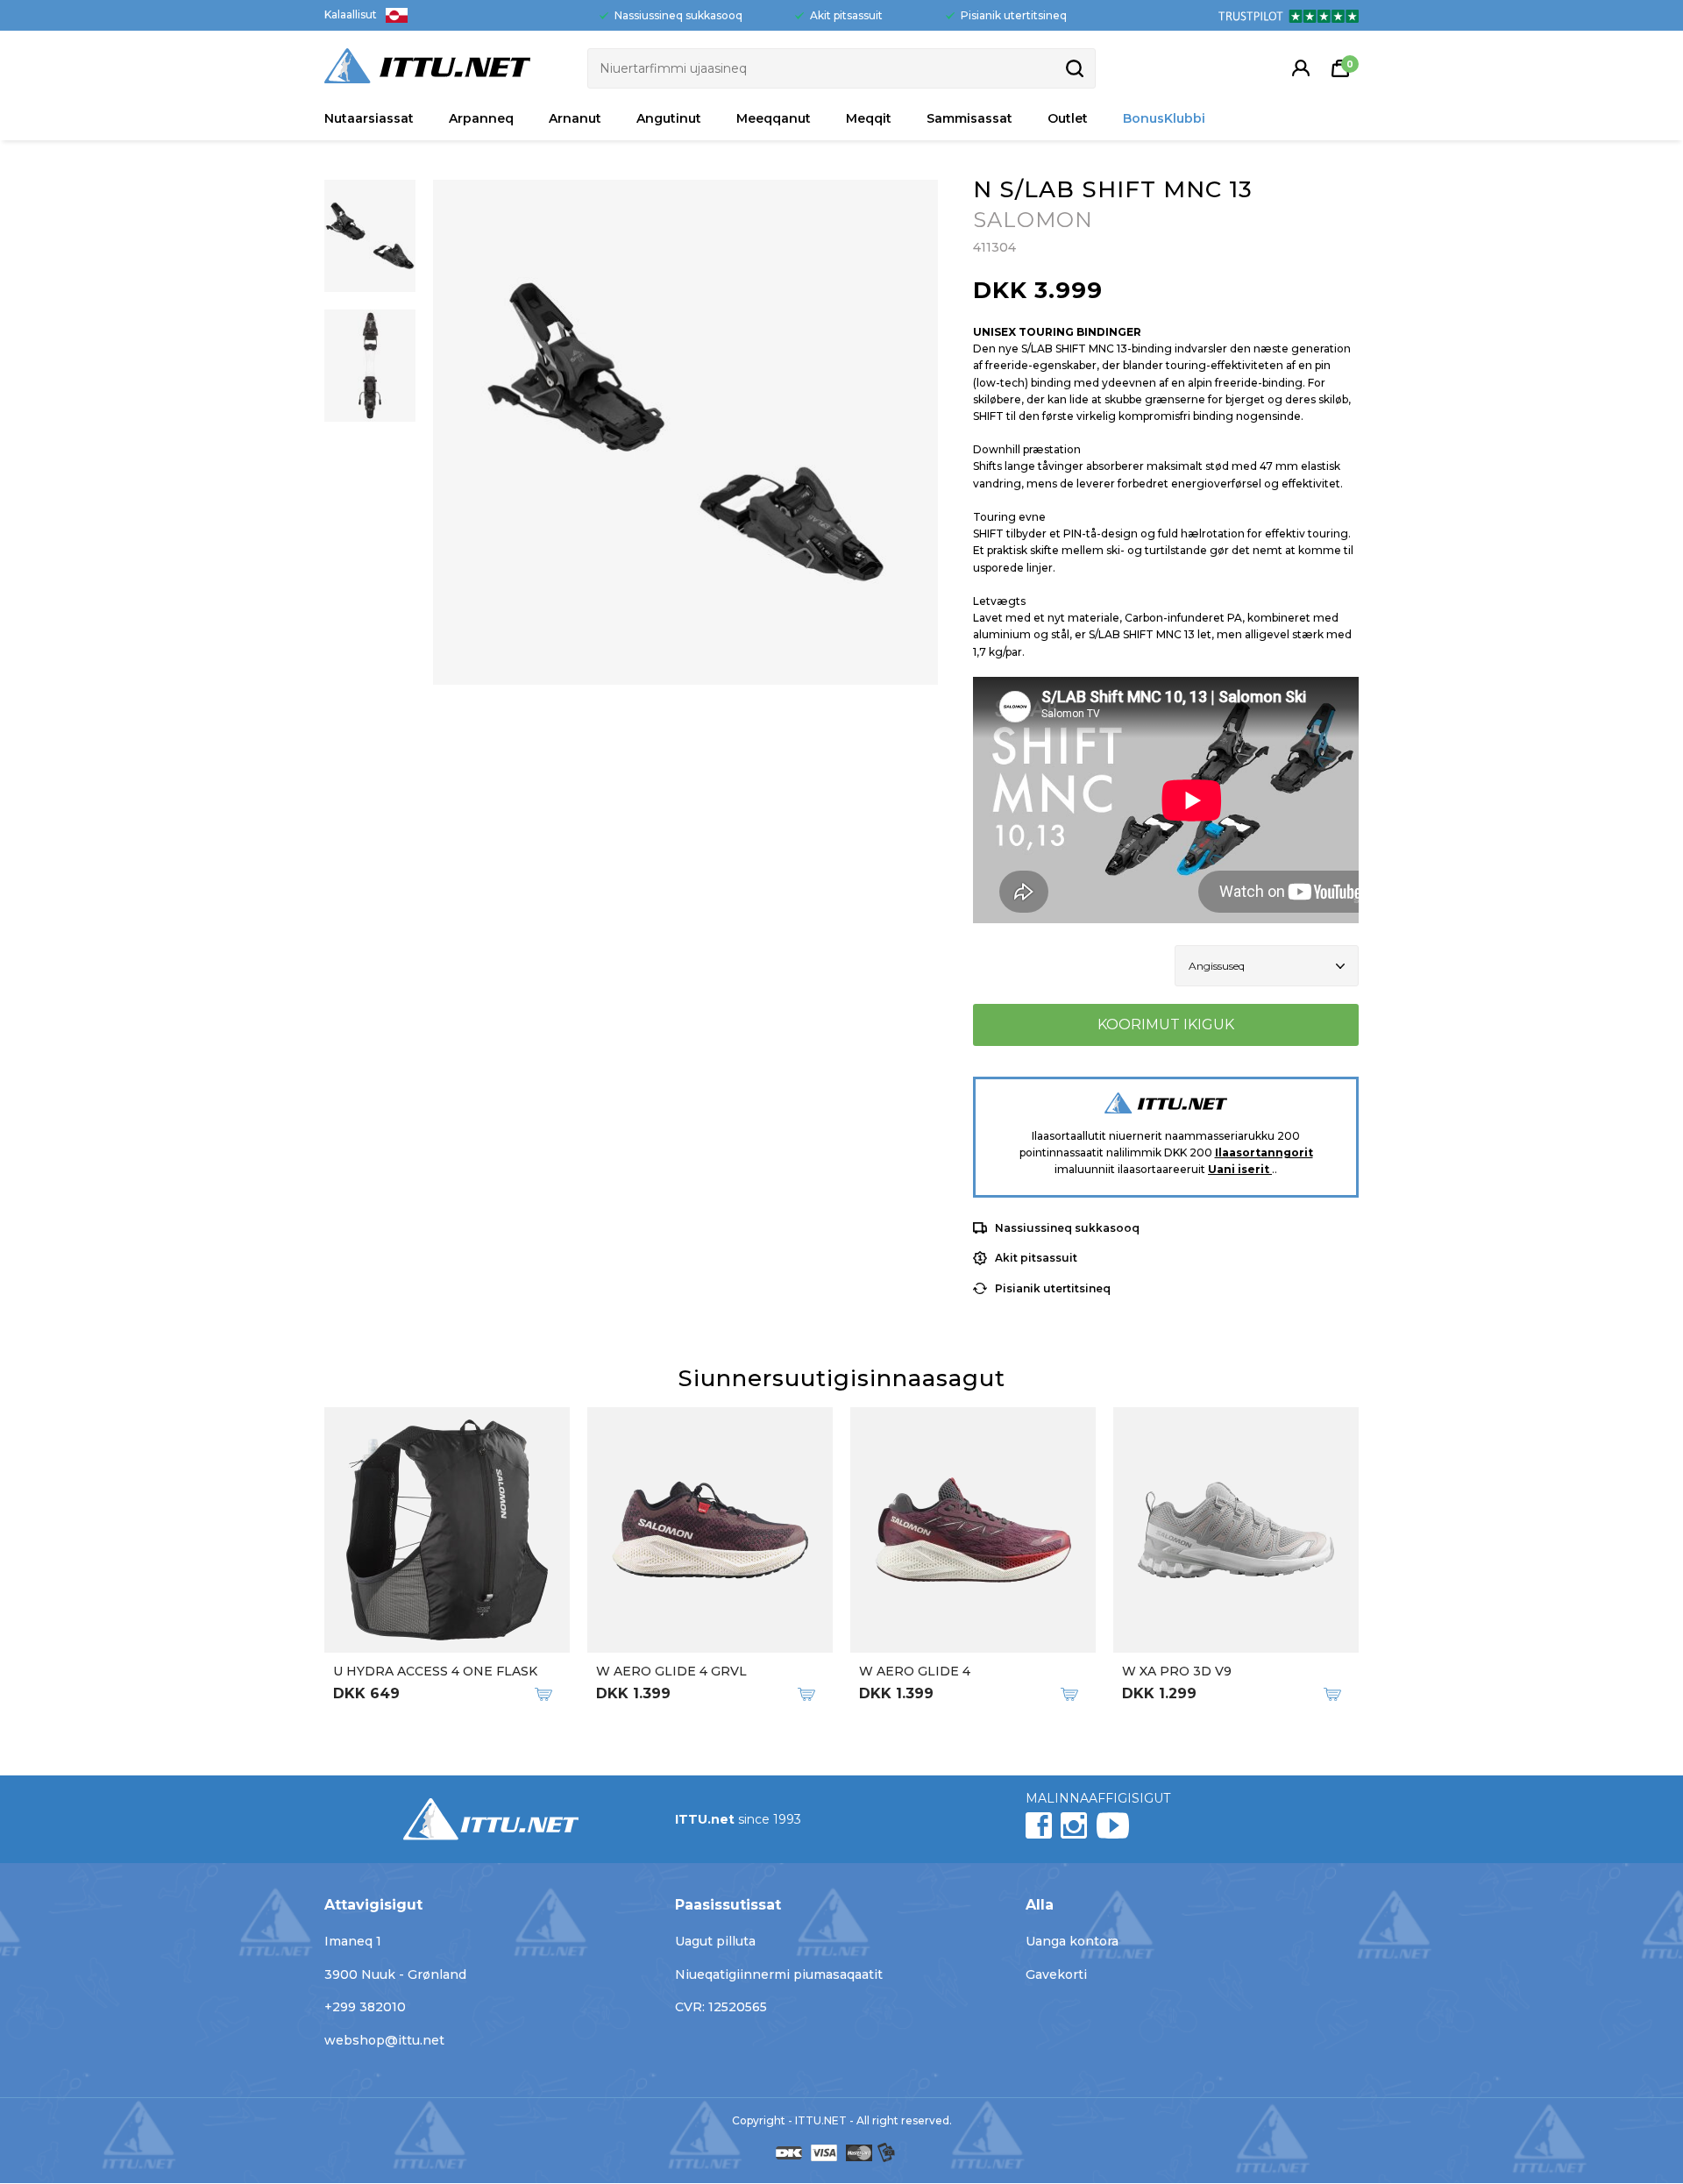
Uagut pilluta (715, 1941)
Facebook (1039, 1825)
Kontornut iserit (1301, 68)
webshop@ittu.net (384, 2040)
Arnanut (575, 118)
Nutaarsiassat (369, 118)
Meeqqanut (774, 118)
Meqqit (869, 118)
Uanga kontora (1072, 1941)
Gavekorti (1056, 1974)
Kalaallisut (351, 14)
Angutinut (669, 118)
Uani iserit (1240, 1169)
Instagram (1074, 1825)
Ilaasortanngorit (1264, 1152)
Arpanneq (481, 118)
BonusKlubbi (1164, 118)
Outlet (1068, 118)
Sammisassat (969, 118)
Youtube (1112, 1825)
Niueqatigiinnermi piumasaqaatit (779, 1974)
